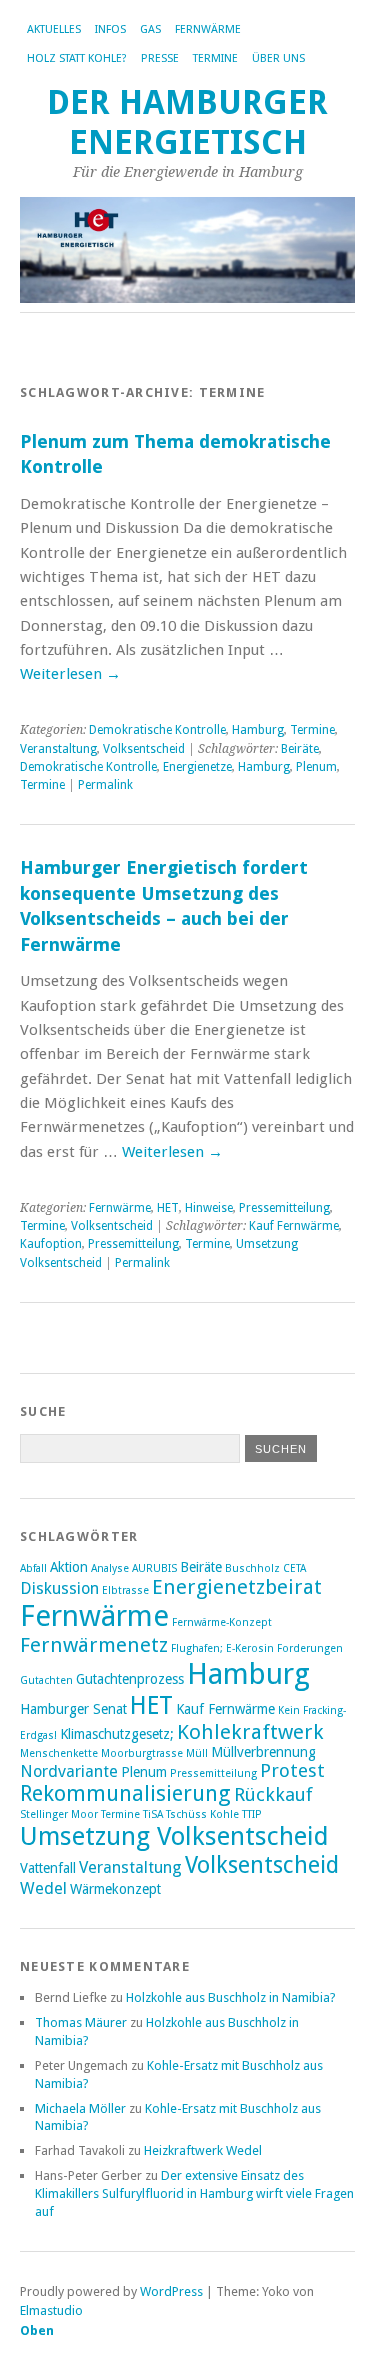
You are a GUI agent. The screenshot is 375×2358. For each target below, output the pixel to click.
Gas (150, 29)
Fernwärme (208, 29)
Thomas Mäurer (81, 2022)
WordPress (171, 2291)
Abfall (33, 1568)
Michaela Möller (80, 2108)
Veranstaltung (58, 749)
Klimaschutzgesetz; (117, 1734)
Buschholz (252, 1568)
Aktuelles (54, 29)
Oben (37, 2330)
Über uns (278, 58)
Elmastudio (51, 2310)
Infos (110, 29)
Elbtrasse (125, 1590)
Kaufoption (51, 1244)
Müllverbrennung (263, 1752)
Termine (215, 58)
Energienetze (197, 767)
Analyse (110, 1568)
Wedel (43, 1888)
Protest (292, 1770)
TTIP (252, 1814)
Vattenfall (48, 1868)
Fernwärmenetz (94, 1645)
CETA (294, 1568)
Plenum (316, 767)
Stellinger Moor (59, 1814)
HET (168, 1208)
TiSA (153, 1814)
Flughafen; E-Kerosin (222, 1648)
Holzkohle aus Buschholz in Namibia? (231, 1997)
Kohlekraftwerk (250, 1732)
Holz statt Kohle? (77, 58)
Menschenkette (59, 1753)
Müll (197, 1753)
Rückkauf (273, 1794)
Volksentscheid (144, 749)
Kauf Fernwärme (294, 1226)
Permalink (105, 785)
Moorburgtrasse (142, 1753)
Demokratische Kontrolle (157, 730)
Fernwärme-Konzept (222, 1622)
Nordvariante (69, 1771)
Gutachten (46, 1680)
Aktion (69, 1567)
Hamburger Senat (73, 1709)
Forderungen (310, 1648)
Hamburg (258, 730)
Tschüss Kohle (202, 1814)
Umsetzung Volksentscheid (174, 1836)
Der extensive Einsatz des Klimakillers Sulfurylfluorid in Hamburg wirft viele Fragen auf (194, 2193)
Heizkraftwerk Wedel (203, 2150)
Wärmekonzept (115, 1889)
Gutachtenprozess (130, 1679)
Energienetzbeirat (237, 1587)
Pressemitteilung (284, 1208)
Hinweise (209, 1208)
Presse (160, 58)
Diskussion (59, 1588)
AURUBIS (154, 1568)
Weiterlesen (70, 674)
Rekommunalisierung (125, 1793)
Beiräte (300, 749)
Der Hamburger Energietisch (187, 122)
